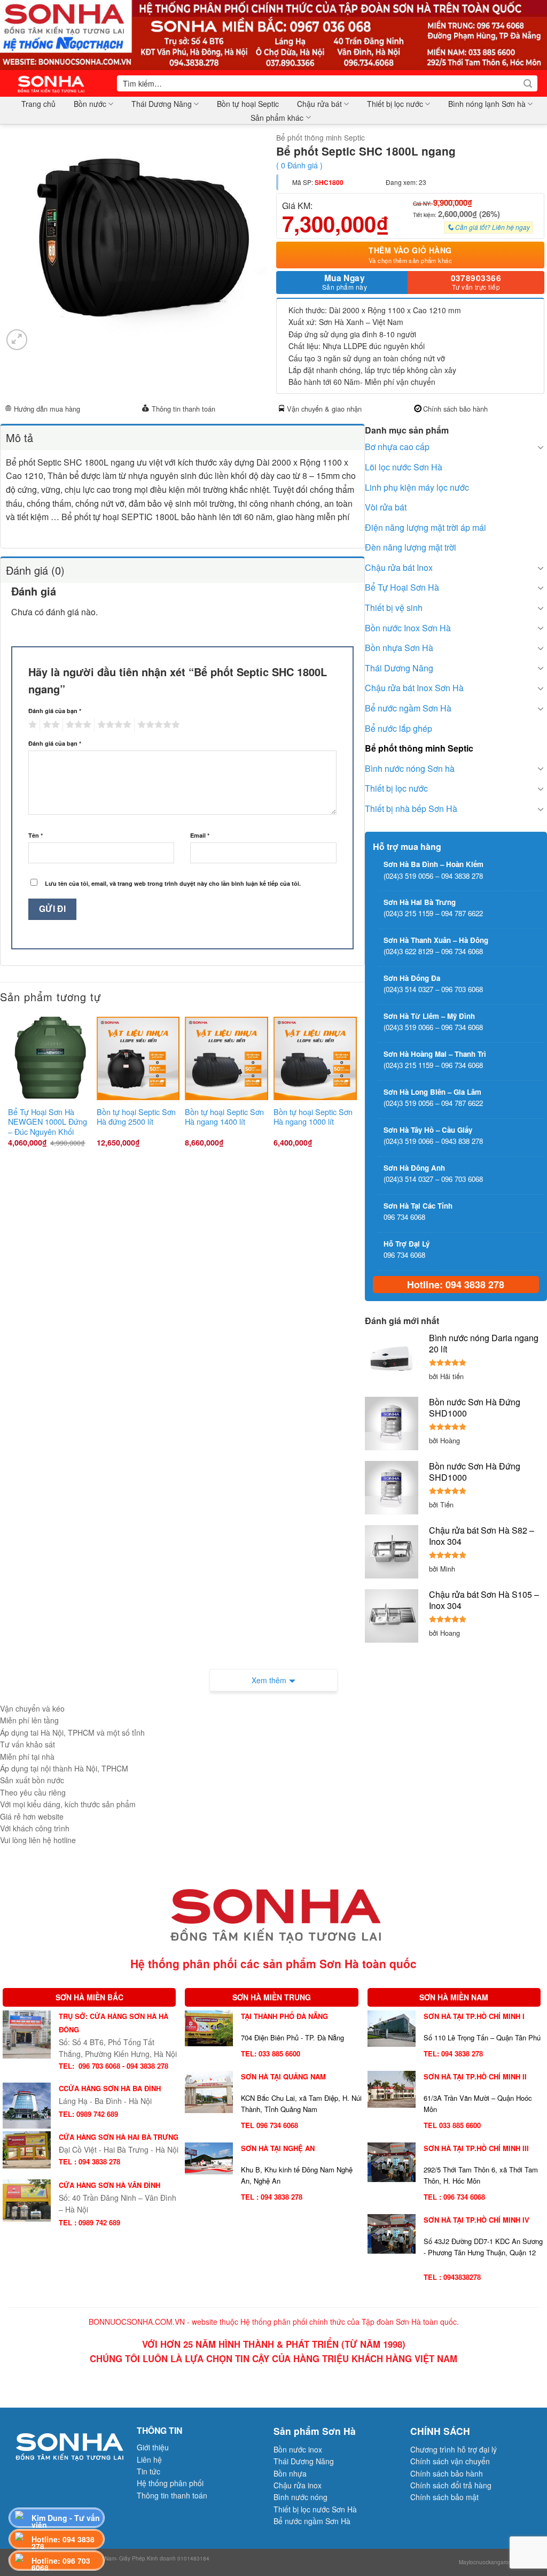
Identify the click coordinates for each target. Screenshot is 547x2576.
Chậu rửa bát (319, 104)
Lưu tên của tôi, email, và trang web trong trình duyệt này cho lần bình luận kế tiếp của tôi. (173, 883)
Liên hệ (149, 2459)
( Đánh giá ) (299, 165)
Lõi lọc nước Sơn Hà (404, 467)
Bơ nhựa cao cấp (397, 447)
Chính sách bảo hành (455, 409)
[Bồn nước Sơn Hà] (273, 34)
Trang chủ (38, 104)
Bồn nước (90, 104)
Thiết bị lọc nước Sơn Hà (315, 2509)
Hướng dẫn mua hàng (47, 409)
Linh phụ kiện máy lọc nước (417, 487)
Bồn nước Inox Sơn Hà (408, 628)
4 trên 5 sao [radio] (113, 725)
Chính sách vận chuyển (450, 2461)
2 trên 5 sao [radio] (50, 725)
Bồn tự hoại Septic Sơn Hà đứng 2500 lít (136, 1117)
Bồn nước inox (298, 2449)
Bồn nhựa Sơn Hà (399, 648)
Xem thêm (269, 1680)
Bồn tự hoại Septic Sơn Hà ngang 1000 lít (313, 1117)
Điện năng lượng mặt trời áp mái (425, 527)
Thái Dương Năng (162, 104)
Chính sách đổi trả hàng (451, 2485)
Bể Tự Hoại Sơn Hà (402, 587)
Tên (36, 835)
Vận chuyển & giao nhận (324, 409)
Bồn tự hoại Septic (248, 104)
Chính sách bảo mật (444, 2497)
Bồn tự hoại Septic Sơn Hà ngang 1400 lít (224, 1117)
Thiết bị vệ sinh (394, 608)
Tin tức (149, 2471)
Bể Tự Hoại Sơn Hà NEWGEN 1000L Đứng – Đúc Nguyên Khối (48, 1122)
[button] (17, 340)
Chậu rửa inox (298, 2485)
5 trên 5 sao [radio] (157, 725)
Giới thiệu (153, 2447)
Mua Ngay (345, 282)
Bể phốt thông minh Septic (321, 137)
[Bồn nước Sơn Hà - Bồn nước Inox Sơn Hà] (54, 83)
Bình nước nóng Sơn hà (410, 768)
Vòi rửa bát (386, 507)
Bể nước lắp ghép (398, 728)
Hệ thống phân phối (170, 2483)
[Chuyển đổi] (541, 447)
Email (200, 835)
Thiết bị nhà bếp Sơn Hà (411, 809)
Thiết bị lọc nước (395, 104)
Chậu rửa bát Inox (399, 567)
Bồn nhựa (290, 2473)
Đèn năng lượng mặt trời (411, 547)
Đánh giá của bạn (55, 711)
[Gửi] (528, 83)
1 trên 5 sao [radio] (31, 725)
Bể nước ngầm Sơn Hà (408, 708)
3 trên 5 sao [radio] (77, 725)
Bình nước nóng (300, 2497)
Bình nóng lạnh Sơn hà (487, 104)
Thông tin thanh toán (183, 409)
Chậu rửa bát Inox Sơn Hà (414, 688)
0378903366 (476, 282)
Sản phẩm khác (277, 118)
